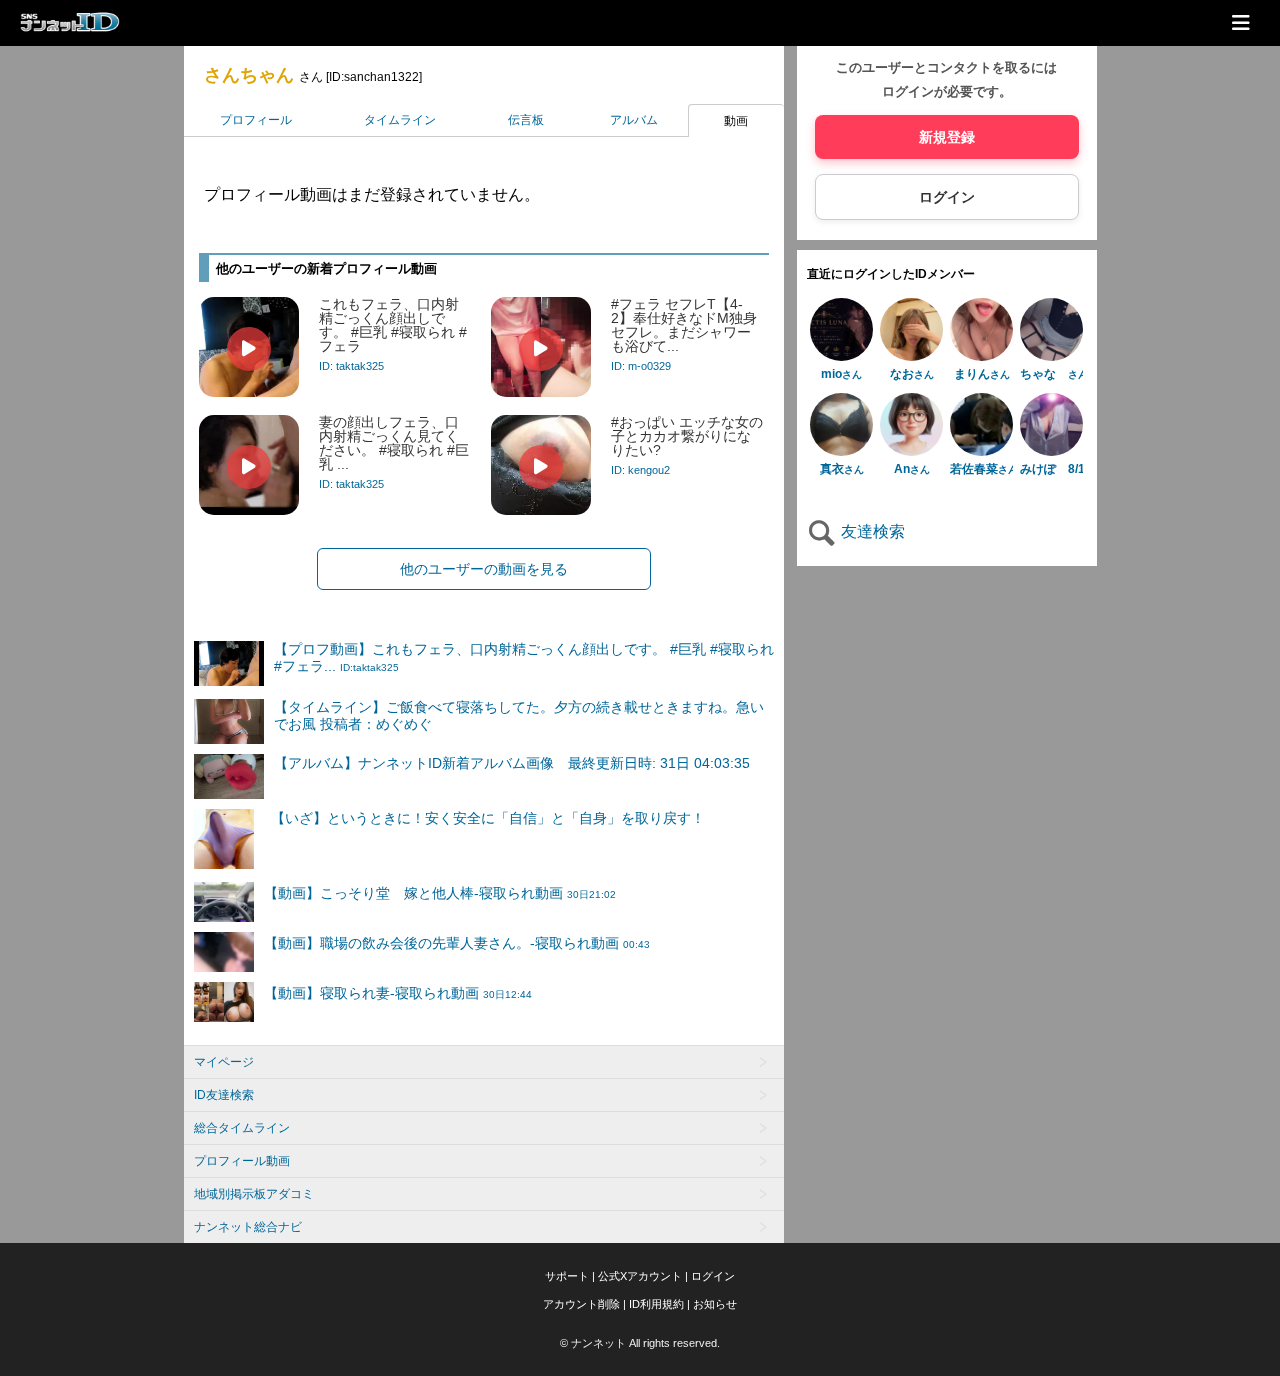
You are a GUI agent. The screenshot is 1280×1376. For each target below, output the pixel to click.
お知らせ (715, 1304)
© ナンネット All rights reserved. (640, 1343)
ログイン (947, 197)
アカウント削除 (581, 1304)
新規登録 (947, 137)
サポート (567, 1276)
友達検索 (871, 531)
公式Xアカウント (640, 1276)
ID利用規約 (656, 1304)
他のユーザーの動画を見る (484, 569)
